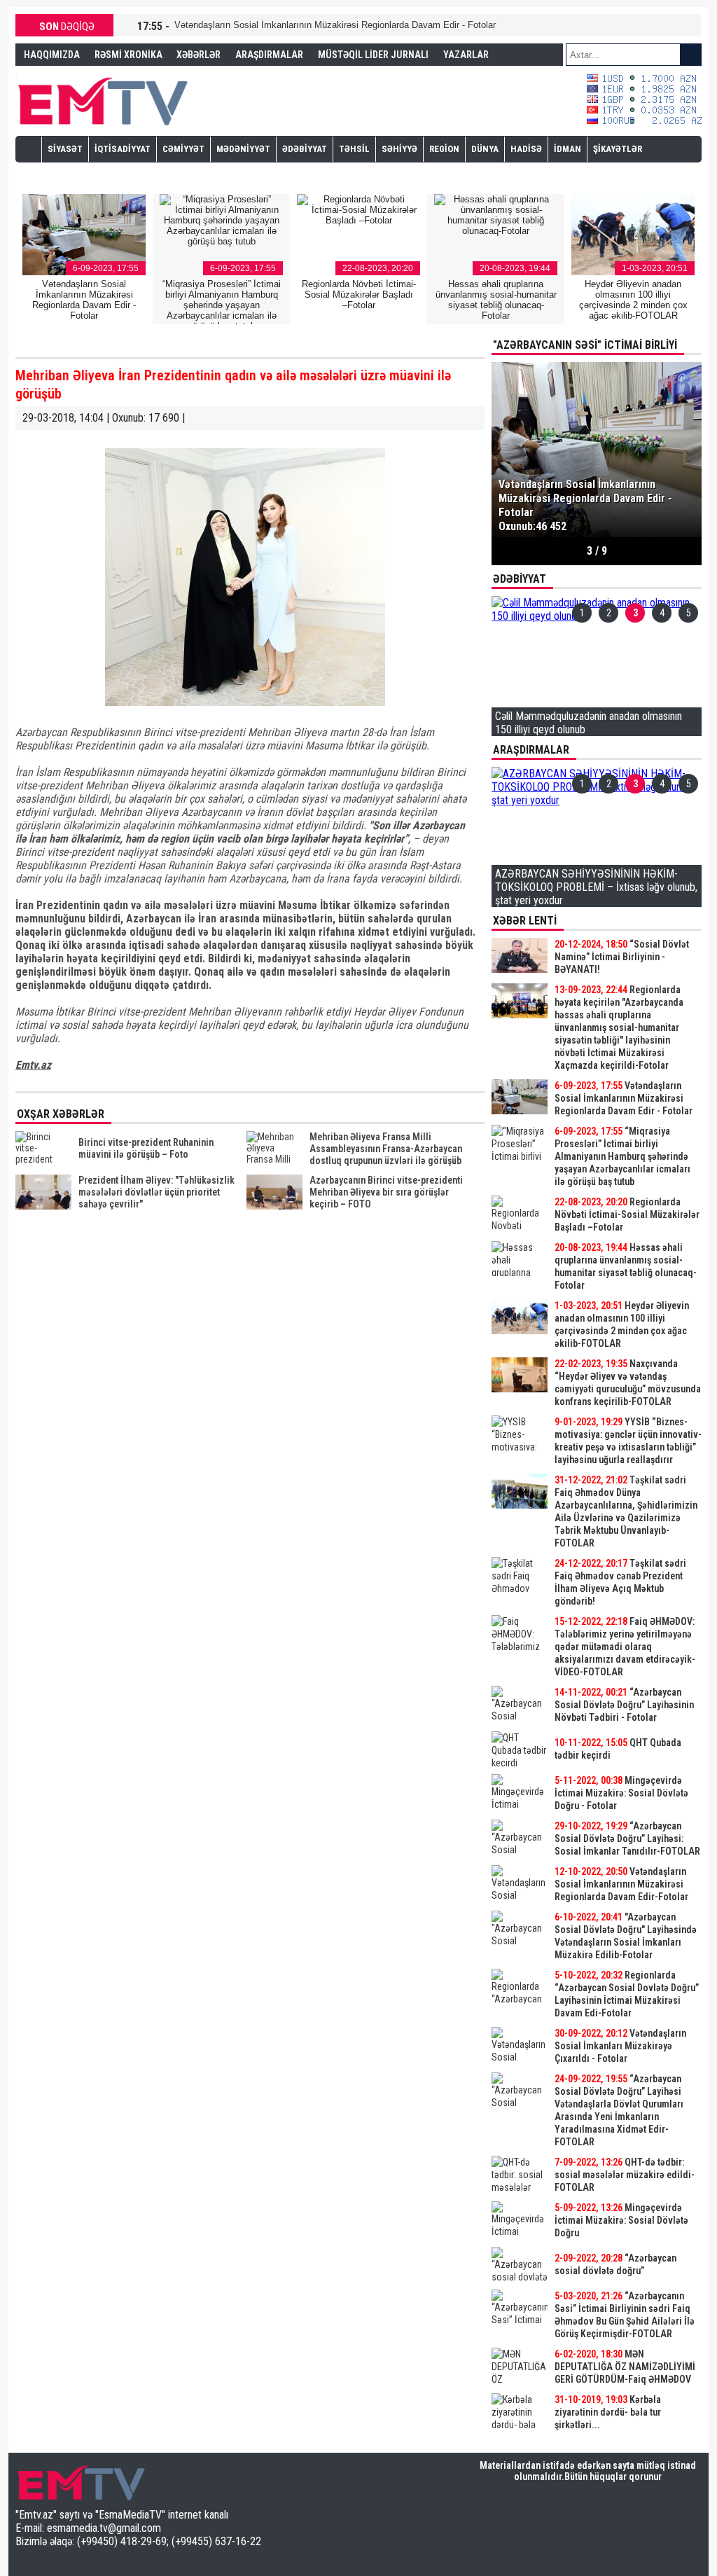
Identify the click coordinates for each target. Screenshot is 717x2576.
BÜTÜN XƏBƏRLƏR (597, 2439)
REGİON (444, 149)
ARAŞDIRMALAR (269, 55)
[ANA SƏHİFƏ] (29, 148)
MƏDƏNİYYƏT (243, 149)
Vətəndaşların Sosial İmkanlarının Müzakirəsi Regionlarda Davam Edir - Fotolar (335, 25)
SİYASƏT (65, 149)
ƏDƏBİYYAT (305, 149)
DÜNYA (485, 149)
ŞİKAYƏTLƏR (618, 149)
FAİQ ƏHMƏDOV (56, 76)
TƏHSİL (354, 149)
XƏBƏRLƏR (199, 55)
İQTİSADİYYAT (123, 149)
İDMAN (568, 149)
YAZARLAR (466, 55)
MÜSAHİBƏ (70, 174)
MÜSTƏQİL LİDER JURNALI (373, 55)
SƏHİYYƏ (399, 149)
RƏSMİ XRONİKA (128, 55)
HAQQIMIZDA (52, 55)
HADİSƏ (526, 149)
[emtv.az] (103, 99)
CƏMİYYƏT (183, 149)
